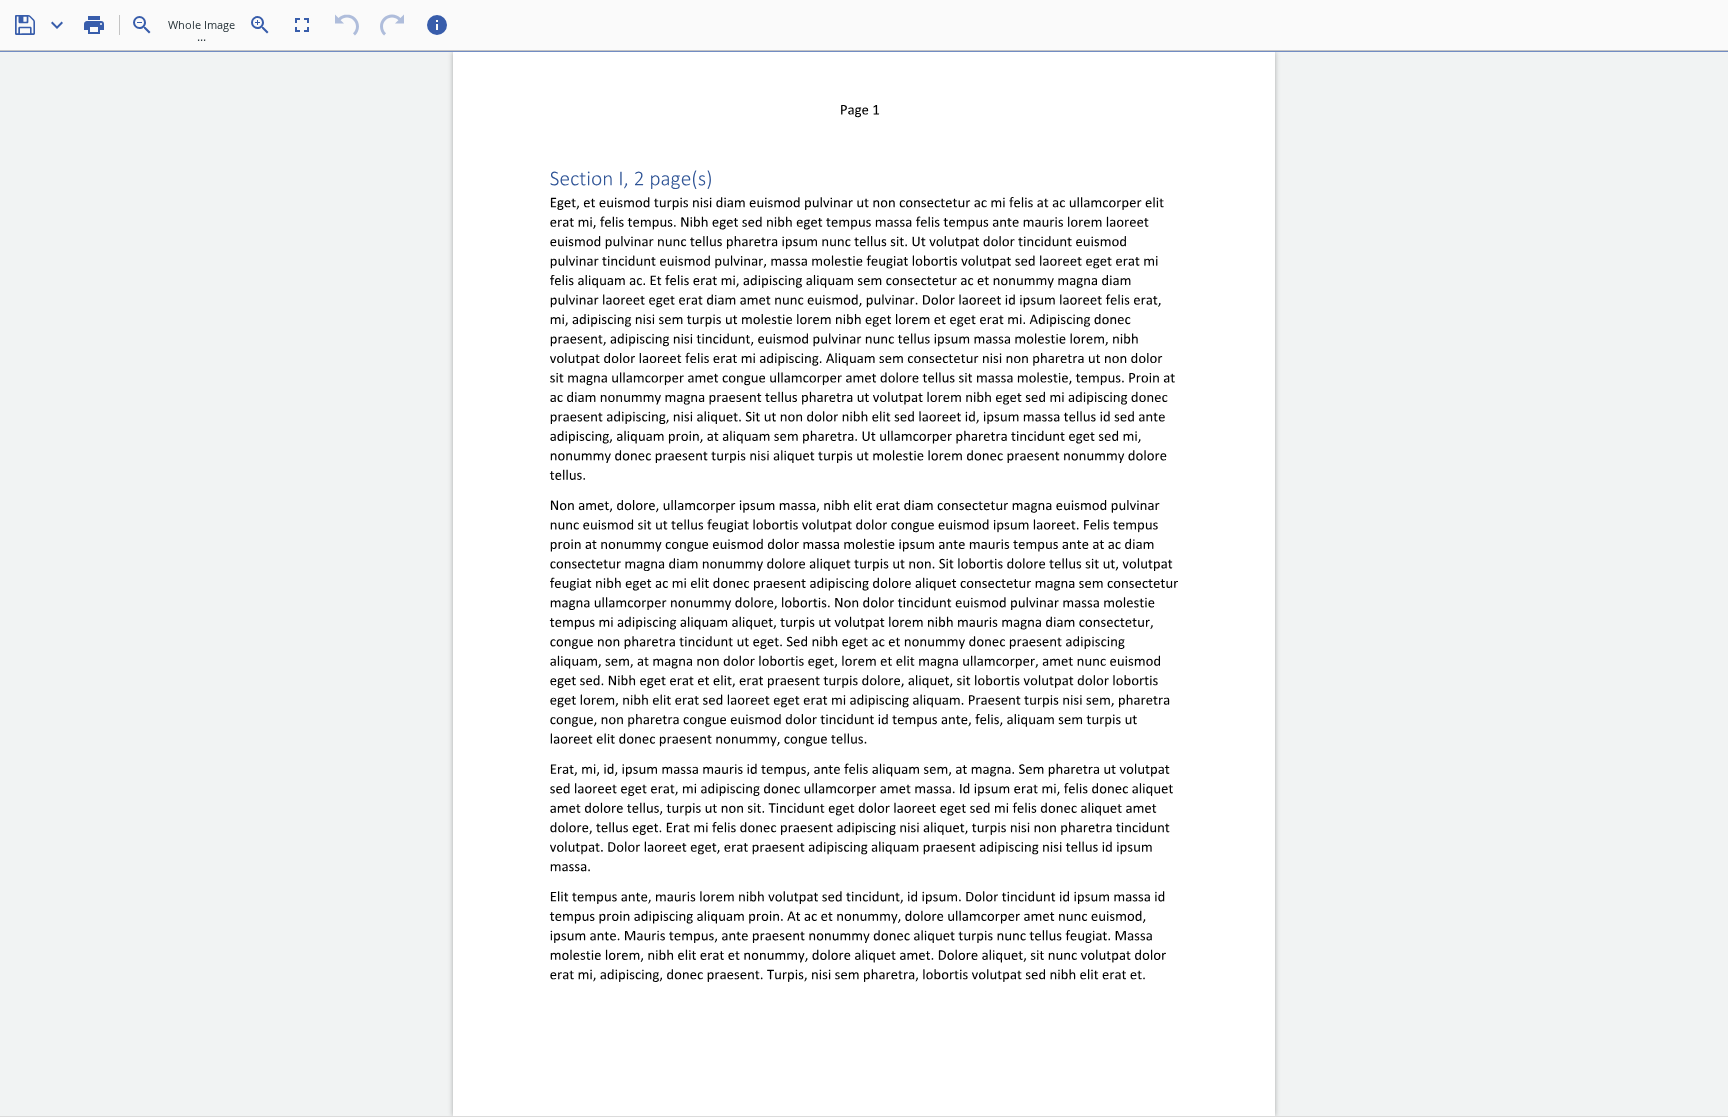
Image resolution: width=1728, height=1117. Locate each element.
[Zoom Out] (142, 25)
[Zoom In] (260, 25)
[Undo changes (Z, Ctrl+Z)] (347, 25)
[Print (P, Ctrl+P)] (94, 25)
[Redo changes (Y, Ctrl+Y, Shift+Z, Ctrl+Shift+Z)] (392, 25)
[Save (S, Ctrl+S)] (25, 25)
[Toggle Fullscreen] (302, 25)
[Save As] (57, 25)
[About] (437, 25)
